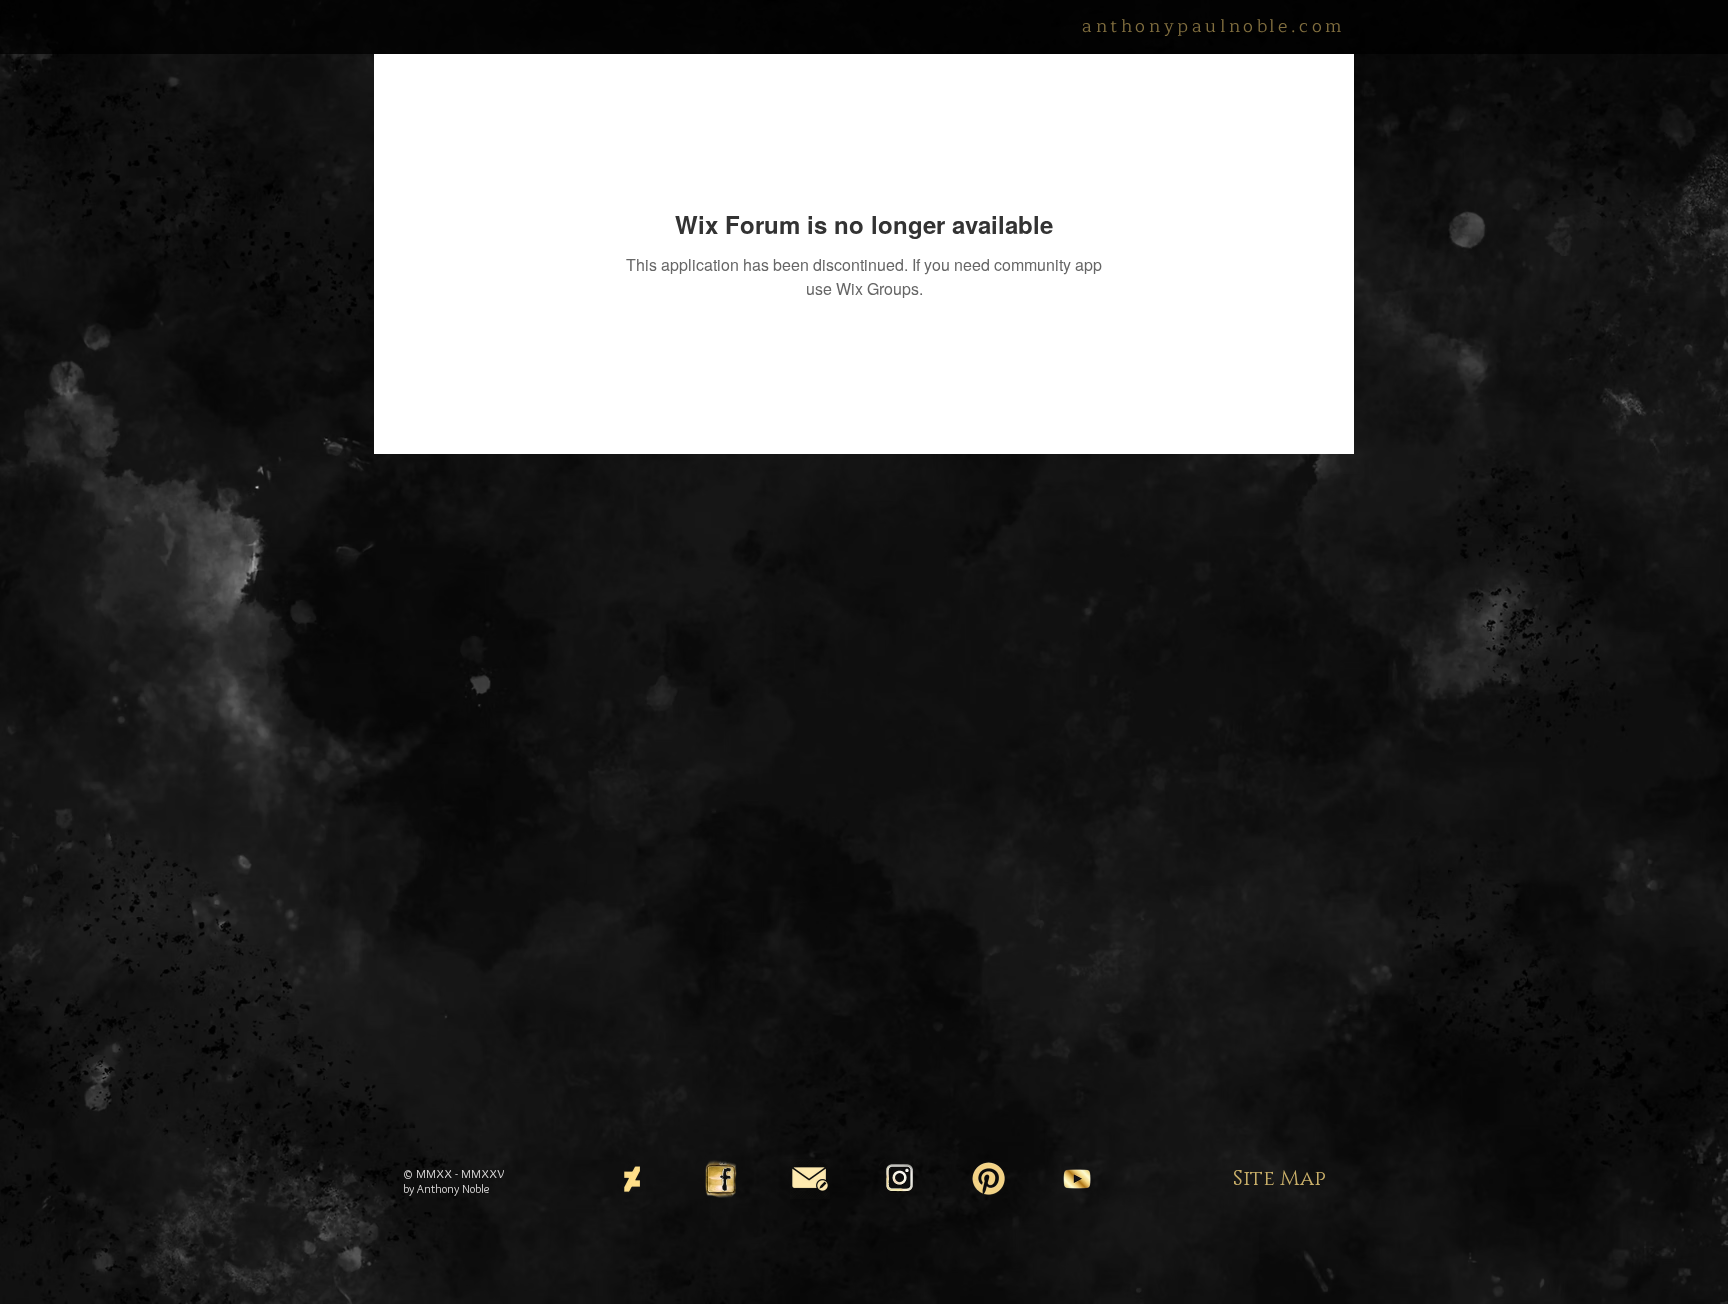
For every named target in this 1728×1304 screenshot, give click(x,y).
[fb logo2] (721, 1179)
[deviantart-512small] (632, 1179)
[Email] (810, 1179)
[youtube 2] (1077, 1179)
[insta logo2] (899, 1179)
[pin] (988, 1179)
